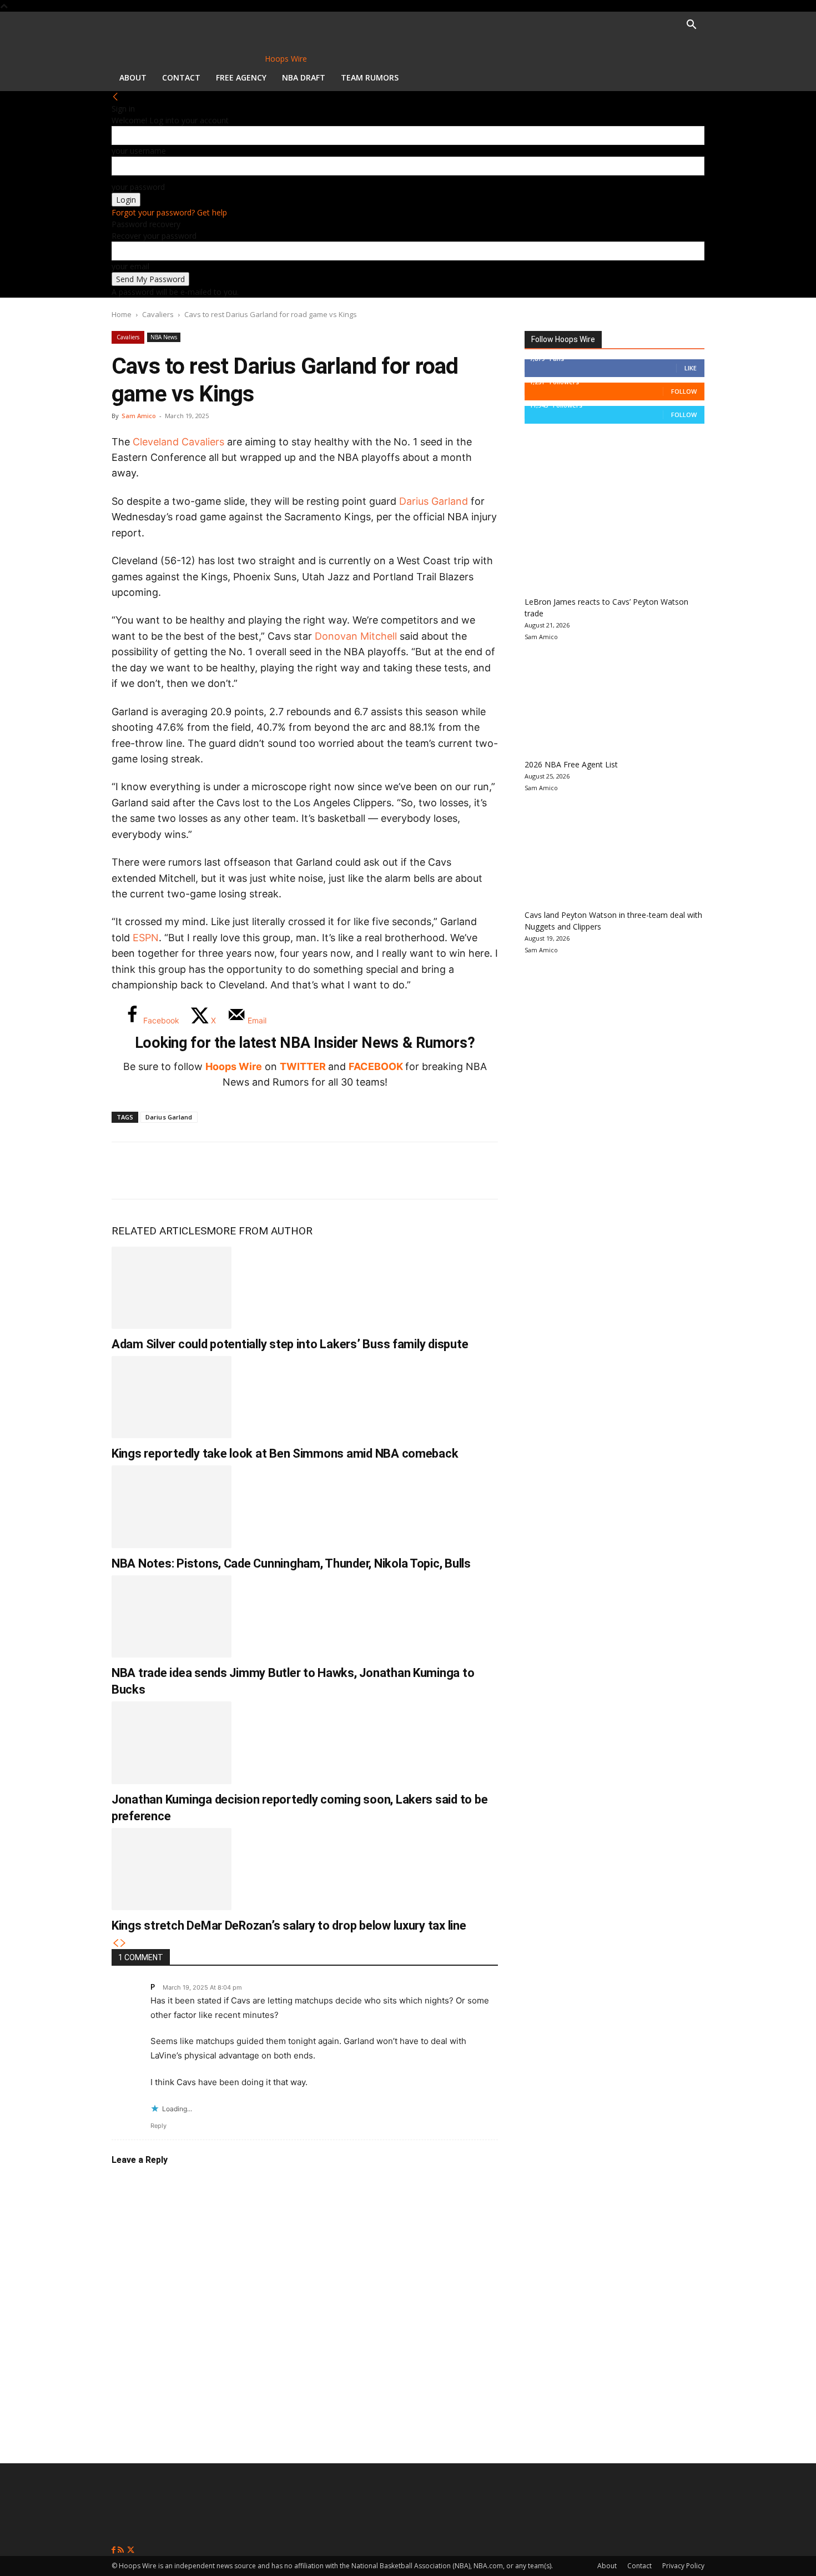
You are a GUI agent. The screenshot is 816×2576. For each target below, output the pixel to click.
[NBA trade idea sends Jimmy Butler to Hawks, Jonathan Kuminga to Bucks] (172, 1616)
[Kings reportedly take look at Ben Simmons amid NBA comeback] (172, 1397)
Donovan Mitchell (356, 636)
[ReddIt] (238, 1171)
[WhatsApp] (202, 1171)
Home (122, 314)
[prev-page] (115, 1943)
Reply (158, 2126)
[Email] (275, 1171)
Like (691, 368)
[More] (312, 1171)
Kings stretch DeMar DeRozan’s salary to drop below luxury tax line (289, 1925)
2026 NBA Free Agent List (571, 764)
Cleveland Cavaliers (178, 442)
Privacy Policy (683, 2566)
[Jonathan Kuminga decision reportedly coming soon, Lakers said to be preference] (172, 1743)
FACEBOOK (376, 1066)
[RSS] (122, 2550)
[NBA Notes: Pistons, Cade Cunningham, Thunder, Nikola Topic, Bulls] (172, 1507)
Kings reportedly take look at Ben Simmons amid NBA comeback (285, 1453)
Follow (684, 391)
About (133, 77)
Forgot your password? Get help (169, 212)
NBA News (164, 337)
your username (139, 151)
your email (130, 266)
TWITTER (303, 1066)
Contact (181, 77)
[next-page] (123, 1943)
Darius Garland (434, 501)
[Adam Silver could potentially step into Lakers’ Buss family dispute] (172, 1288)
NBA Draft (304, 77)
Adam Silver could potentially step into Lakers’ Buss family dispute (290, 1344)
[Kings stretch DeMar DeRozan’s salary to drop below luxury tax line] (172, 1869)
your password (138, 187)
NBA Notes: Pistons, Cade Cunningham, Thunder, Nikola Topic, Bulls (291, 1563)
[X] (165, 1171)
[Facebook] (128, 1171)
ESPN (146, 938)
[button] (691, 26)
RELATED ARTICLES (159, 1231)
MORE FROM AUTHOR (260, 1231)
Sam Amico (139, 416)
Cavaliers (158, 314)
